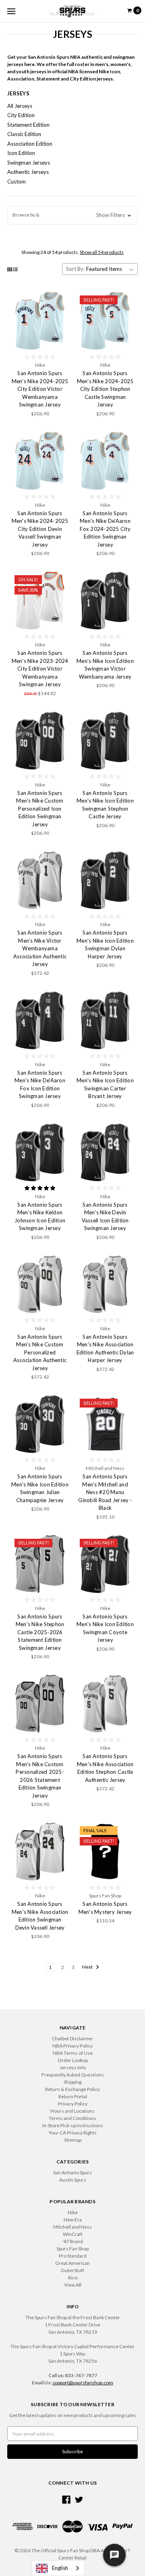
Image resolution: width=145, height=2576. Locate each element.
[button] (72, 215)
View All (73, 2285)
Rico (73, 2278)
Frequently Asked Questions (73, 2075)
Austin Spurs (73, 2180)
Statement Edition (28, 125)
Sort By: (75, 269)
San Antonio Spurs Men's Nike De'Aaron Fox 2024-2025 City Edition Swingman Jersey (105, 529)
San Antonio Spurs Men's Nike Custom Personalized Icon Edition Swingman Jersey (40, 809)
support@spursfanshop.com (83, 2383)
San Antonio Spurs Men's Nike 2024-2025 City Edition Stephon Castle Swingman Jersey (105, 389)
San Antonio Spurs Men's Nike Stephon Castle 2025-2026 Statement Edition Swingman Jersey (40, 1632)
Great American (72, 2263)
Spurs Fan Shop (72, 2249)
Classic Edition (24, 134)
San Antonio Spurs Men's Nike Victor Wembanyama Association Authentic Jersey (40, 948)
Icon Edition (21, 153)
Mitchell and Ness (72, 2227)
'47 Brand (72, 2241)
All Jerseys (20, 106)
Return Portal (73, 2096)
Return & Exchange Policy (72, 2089)
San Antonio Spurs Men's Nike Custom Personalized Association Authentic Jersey (40, 1352)
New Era (73, 2220)
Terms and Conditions (72, 2118)
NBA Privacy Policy (72, 2046)
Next (88, 1967)
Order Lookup (73, 2060)
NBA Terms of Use (73, 2053)
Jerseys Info (73, 2067)
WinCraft (73, 2234)
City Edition (21, 115)
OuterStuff (72, 2270)
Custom (17, 182)
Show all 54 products (102, 252)
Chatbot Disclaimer (72, 2038)
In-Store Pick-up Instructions (73, 2125)
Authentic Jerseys (28, 172)
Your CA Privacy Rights (73, 2133)
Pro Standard (73, 2256)
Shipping (72, 2082)
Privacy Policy (73, 2104)
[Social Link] (66, 2500)
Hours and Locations (72, 2111)
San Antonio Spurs (72, 2172)
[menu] (11, 11)
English (60, 2568)
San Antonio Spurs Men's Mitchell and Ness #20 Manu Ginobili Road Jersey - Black (105, 1492)
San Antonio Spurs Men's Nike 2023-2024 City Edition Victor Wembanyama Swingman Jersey (40, 669)
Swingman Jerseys (29, 163)
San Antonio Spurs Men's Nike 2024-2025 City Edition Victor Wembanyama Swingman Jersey (40, 389)
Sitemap (73, 2140)
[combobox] (58, 2568)
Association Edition (30, 144)
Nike (73, 2212)
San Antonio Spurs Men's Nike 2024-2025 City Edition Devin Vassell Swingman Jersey (40, 529)
